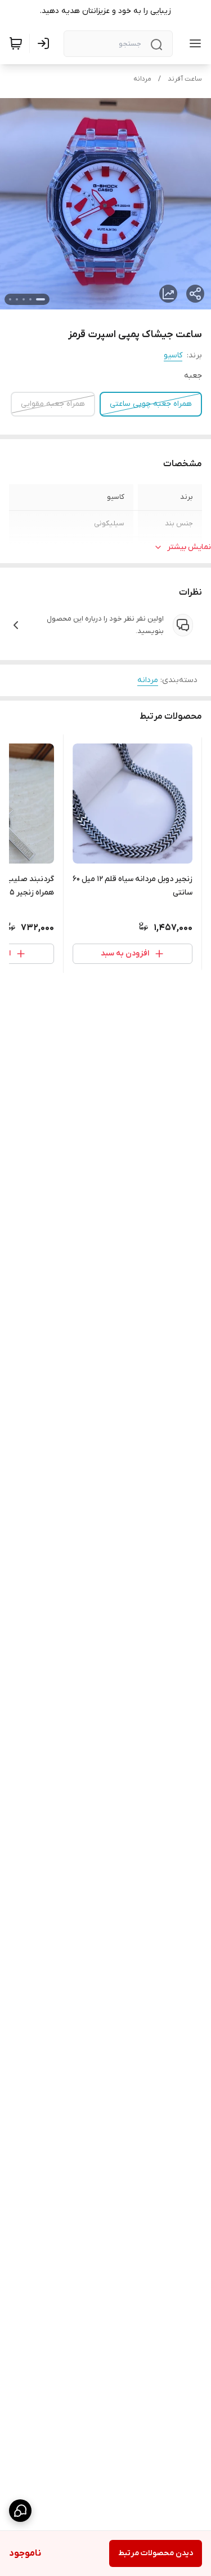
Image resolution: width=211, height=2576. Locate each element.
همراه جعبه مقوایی (53, 404)
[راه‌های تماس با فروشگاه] (20, 2511)
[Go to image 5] (10, 299)
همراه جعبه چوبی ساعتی (151, 404)
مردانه (142, 79)
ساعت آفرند (185, 79)
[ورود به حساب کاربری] (46, 43)
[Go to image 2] (30, 299)
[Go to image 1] (41, 299)
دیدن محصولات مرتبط (156, 2553)
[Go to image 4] (17, 299)
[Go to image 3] (24, 299)
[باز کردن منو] (193, 43)
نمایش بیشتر (189, 547)
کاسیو (173, 355)
